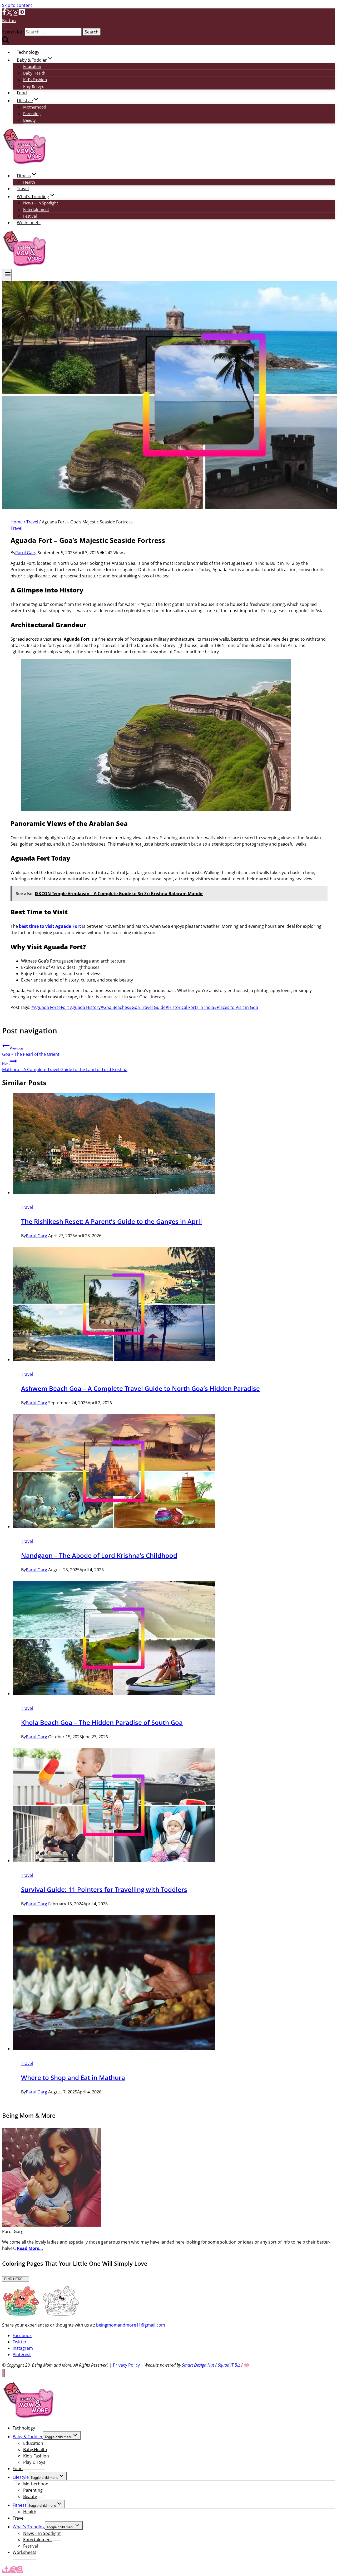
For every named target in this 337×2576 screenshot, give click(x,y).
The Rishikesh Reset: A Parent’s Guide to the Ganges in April (111, 1221)
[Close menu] (4, 2373)
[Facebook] (4, 14)
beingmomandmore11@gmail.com (131, 2325)
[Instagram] (16, 14)
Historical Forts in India (190, 1007)
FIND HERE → (16, 2279)
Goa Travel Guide (147, 1007)
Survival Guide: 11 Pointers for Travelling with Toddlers (104, 1889)
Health (29, 182)
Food (22, 93)
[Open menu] (7, 275)
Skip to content (17, 5)
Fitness (20, 2505)
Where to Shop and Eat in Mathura (73, 2077)
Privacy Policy (126, 2365)
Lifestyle (21, 2477)
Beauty (29, 120)
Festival (30, 216)
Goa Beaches (115, 1007)
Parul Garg (26, 553)
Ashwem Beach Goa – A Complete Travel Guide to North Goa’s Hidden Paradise (140, 1388)
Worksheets (29, 223)
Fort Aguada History (79, 1007)
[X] (9, 14)
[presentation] (174, 1144)
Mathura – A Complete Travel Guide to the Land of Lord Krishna (65, 1067)
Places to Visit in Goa (236, 1007)
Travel (23, 189)
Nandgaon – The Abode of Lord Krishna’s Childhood (99, 1555)
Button (9, 21)
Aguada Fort (45, 1007)
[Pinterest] (22, 14)
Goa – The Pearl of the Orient (31, 1051)
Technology (28, 52)
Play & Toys (33, 86)
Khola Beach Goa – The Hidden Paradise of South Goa (102, 1722)
